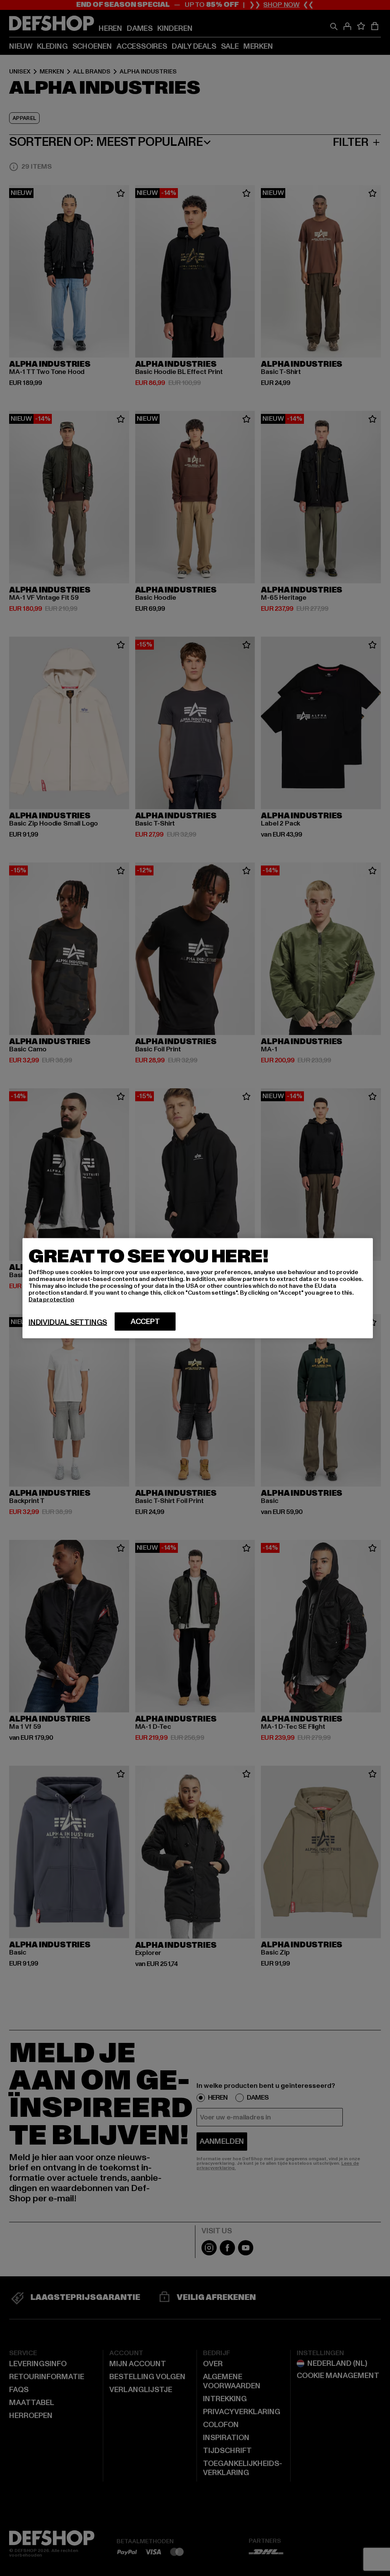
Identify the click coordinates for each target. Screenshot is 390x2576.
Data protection (51, 1299)
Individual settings (68, 1322)
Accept (145, 1321)
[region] (198, 1288)
